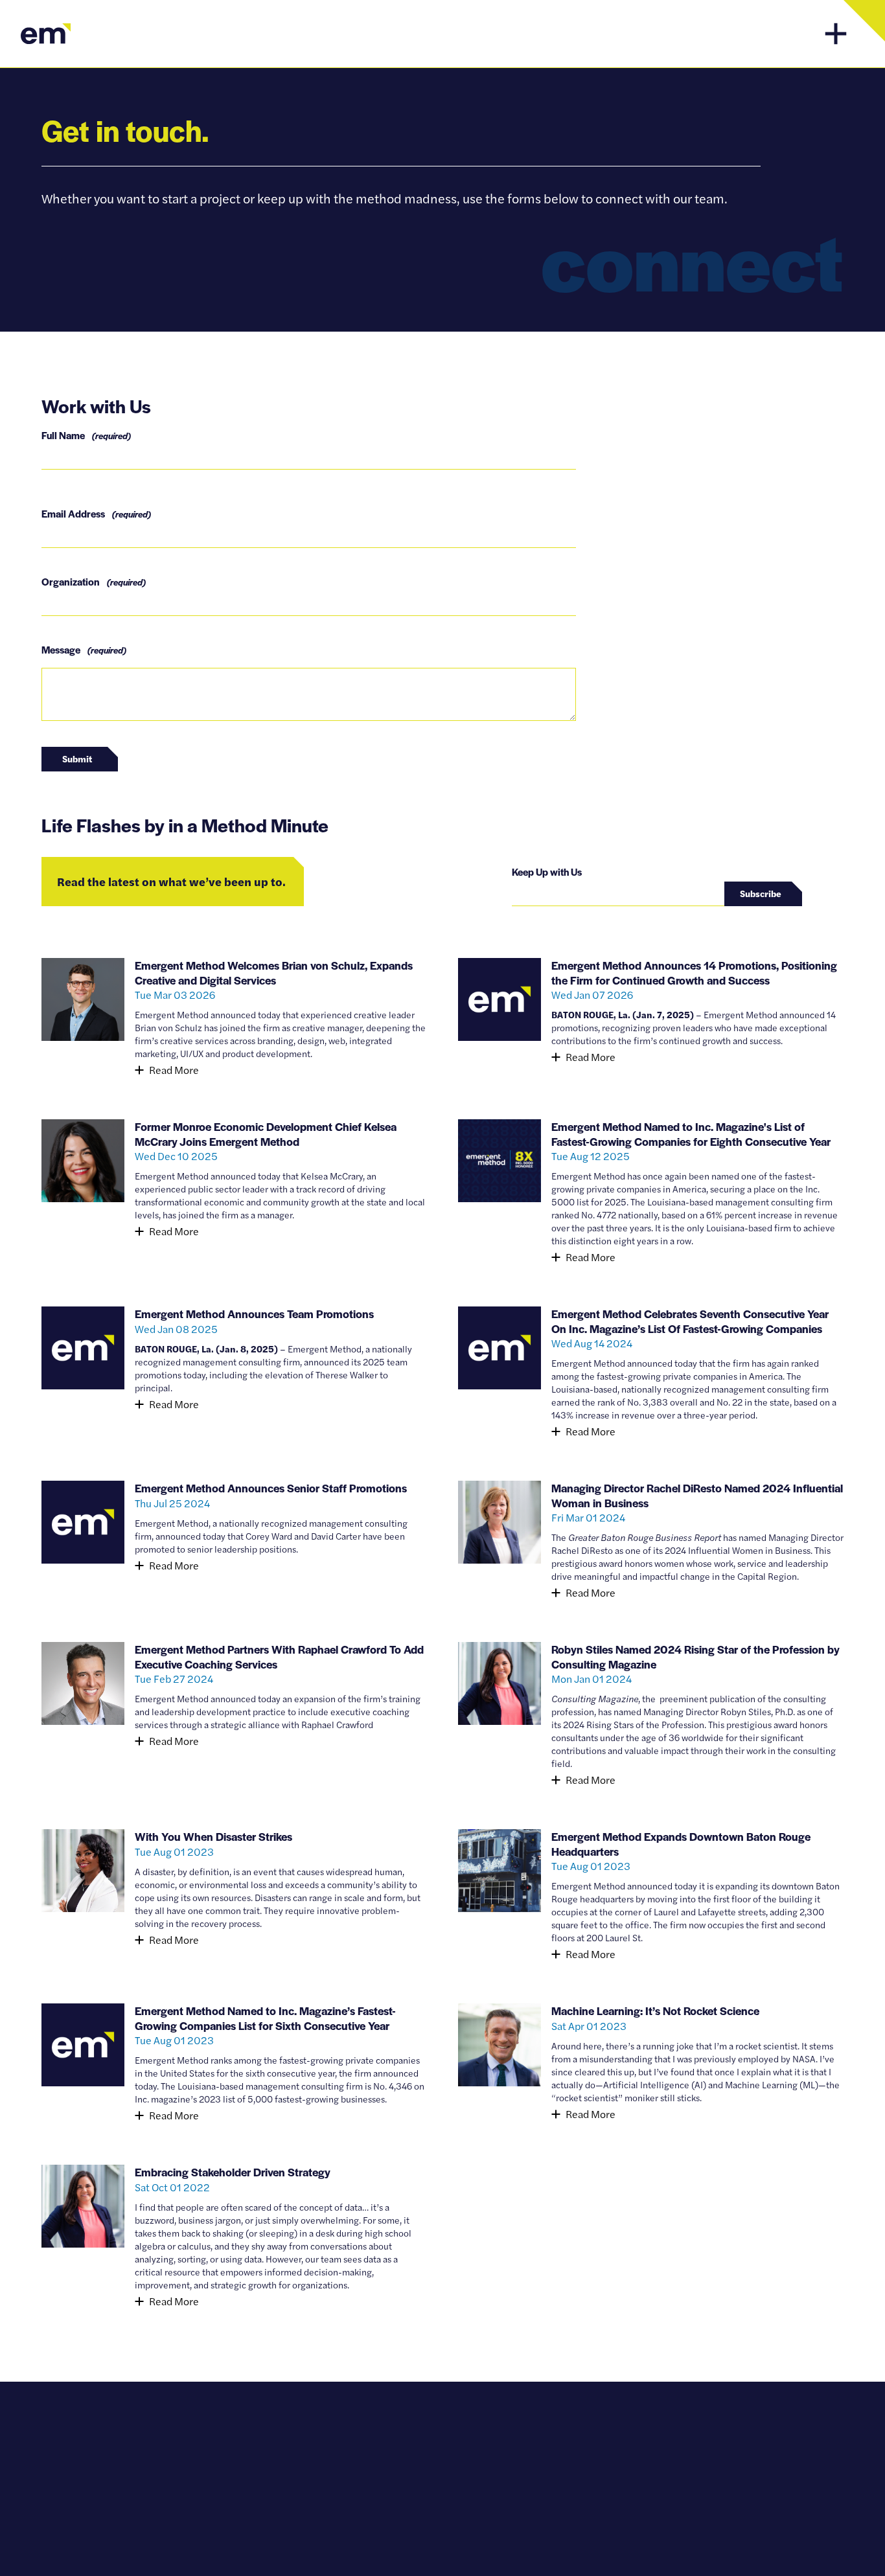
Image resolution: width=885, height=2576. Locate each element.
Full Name (86, 435)
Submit (77, 758)
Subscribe (761, 893)
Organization (94, 581)
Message (84, 649)
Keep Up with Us (547, 872)
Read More (174, 1070)
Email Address (96, 513)
